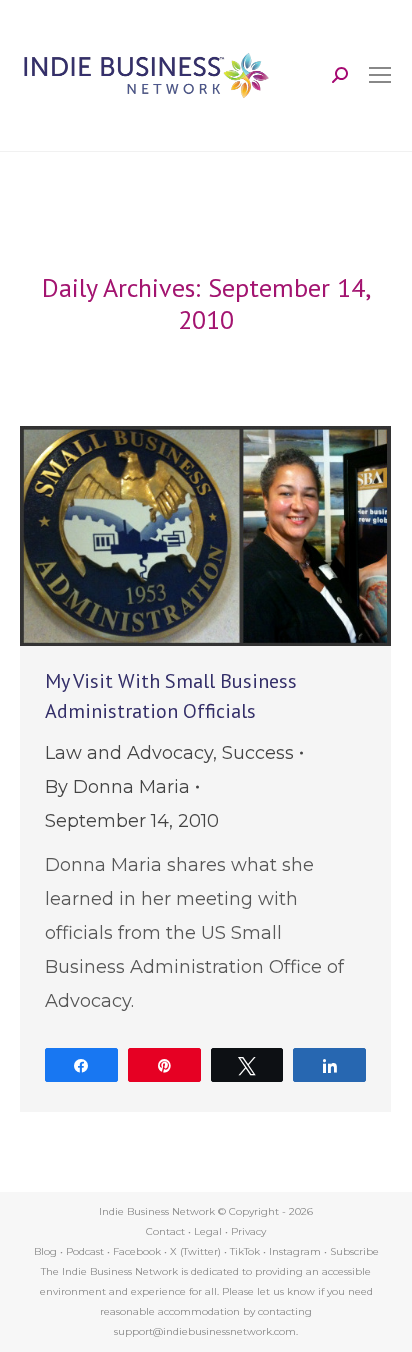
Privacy (248, 1231)
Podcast (85, 1251)
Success (258, 753)
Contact (165, 1231)
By (117, 787)
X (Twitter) (197, 1251)
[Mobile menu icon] (380, 75)
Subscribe (354, 1251)
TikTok (245, 1251)
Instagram (295, 1251)
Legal (208, 1231)
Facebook (137, 1251)
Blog (45, 1251)
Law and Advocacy (129, 753)
